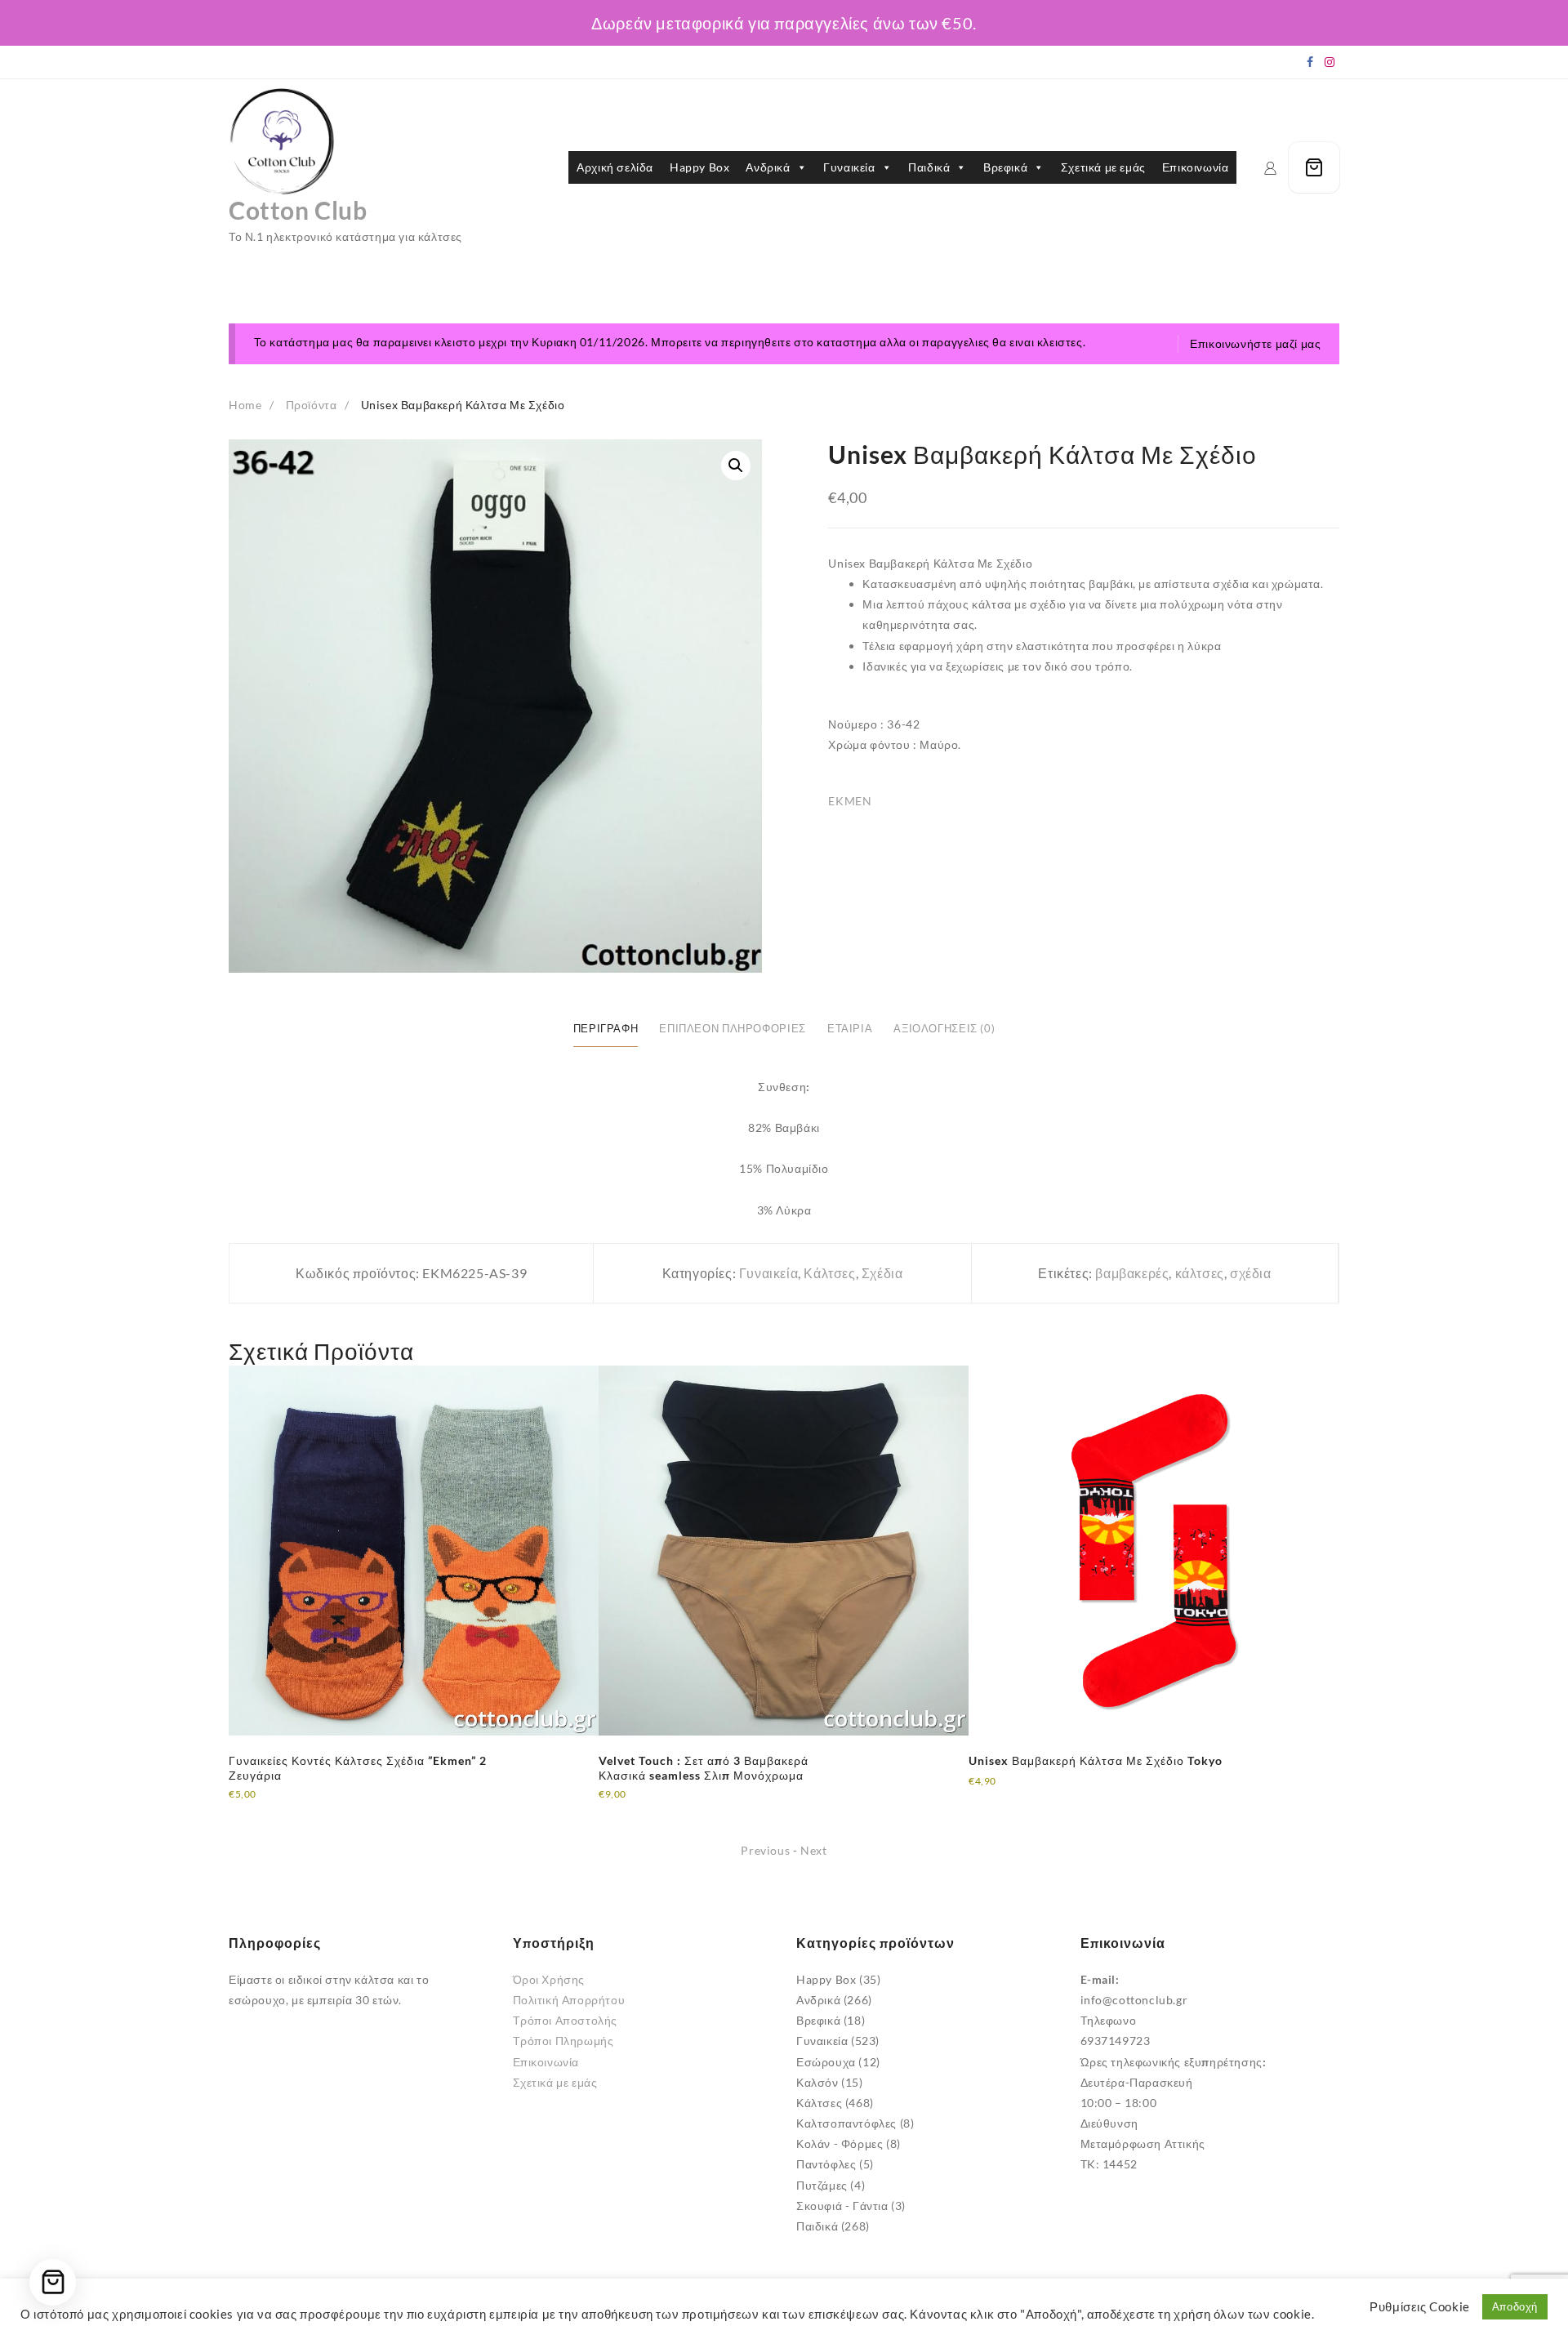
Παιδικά (929, 167)
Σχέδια (882, 1273)
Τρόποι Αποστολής (566, 2020)
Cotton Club (298, 210)
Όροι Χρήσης (549, 1979)
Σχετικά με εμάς (1103, 167)
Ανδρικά (768, 167)
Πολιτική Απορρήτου (569, 2000)
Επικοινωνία (1196, 167)
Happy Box (699, 167)
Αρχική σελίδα (615, 167)
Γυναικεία (849, 167)
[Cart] (1314, 167)
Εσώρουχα (826, 2062)
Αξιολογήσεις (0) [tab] (944, 1029)
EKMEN (850, 801)
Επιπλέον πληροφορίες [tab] (733, 1029)
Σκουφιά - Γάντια (842, 2206)
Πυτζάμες (822, 2185)
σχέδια (1251, 1273)
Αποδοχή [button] (1515, 2306)
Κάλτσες (829, 1273)
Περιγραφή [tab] (606, 1029)
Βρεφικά (1005, 167)
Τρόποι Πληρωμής (563, 2041)
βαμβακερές (1132, 1273)
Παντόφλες (826, 2164)
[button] (736, 466)
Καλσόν (817, 2082)
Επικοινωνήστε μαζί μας (1255, 343)
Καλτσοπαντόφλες (846, 2123)
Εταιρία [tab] (850, 1029)
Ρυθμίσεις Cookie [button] (1420, 2307)
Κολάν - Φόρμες (840, 2143)
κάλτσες (1200, 1273)
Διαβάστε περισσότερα (291, 1805)
